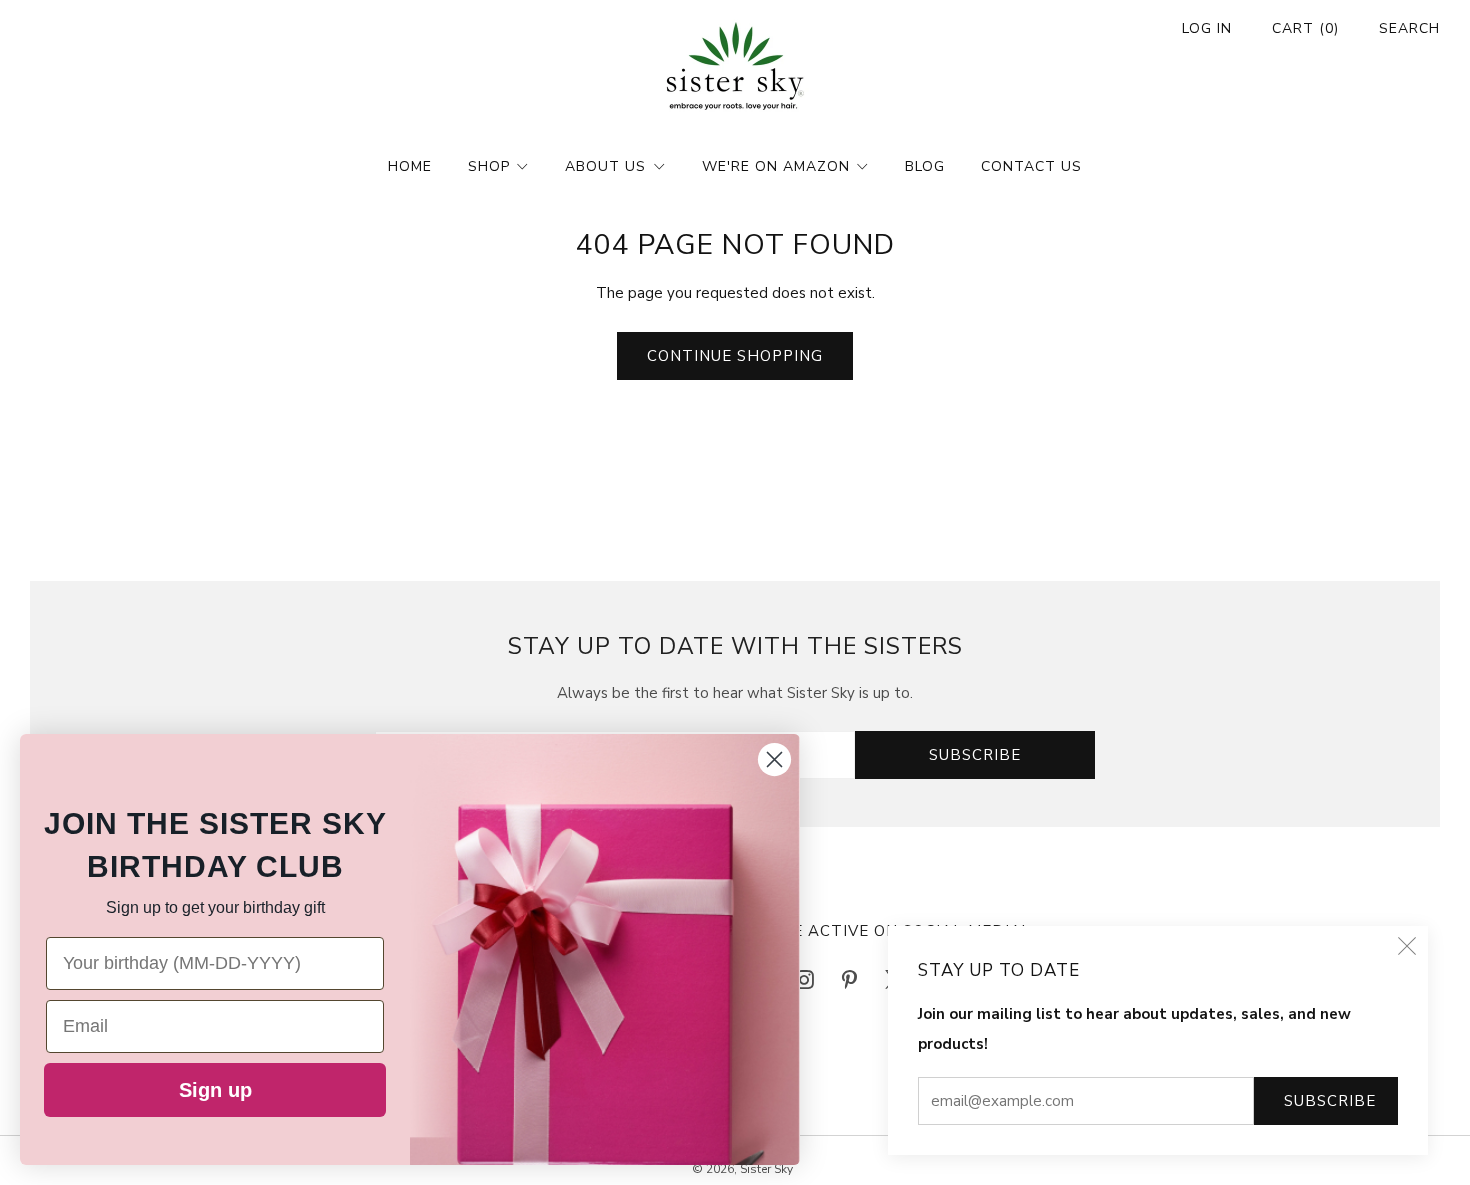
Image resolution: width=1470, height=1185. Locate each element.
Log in (1207, 28)
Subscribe (1330, 1101)
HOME (410, 166)
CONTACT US (1031, 166)
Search (1409, 28)
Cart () (1305, 28)
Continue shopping (735, 356)
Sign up (215, 1090)
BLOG (925, 166)
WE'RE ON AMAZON (776, 166)
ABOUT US (605, 166)
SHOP (489, 166)
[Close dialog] (774, 759)
